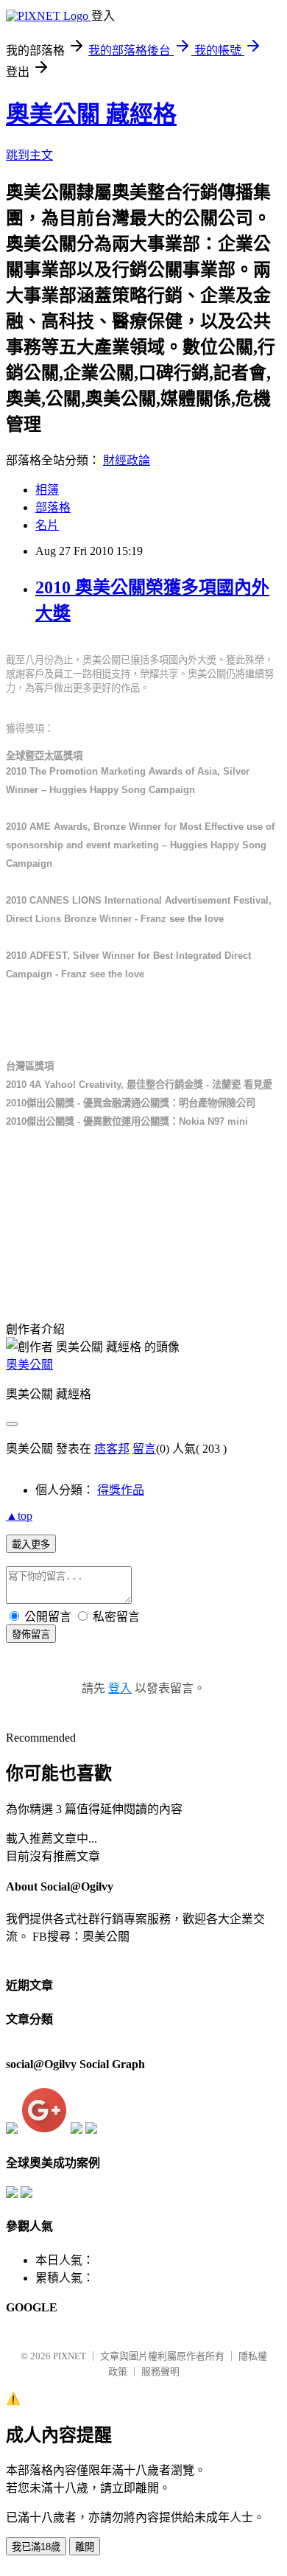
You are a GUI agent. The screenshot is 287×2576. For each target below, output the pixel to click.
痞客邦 (112, 1449)
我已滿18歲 (36, 2547)
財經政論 (127, 460)
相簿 (47, 490)
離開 (85, 2547)
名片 (47, 525)
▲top (19, 1516)
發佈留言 (31, 1634)
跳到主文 (29, 155)
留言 (144, 1449)
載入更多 (31, 1544)
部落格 (53, 507)
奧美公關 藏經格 (91, 114)
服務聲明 (160, 2371)
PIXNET (70, 2356)
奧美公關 (29, 1365)
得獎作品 (121, 1490)
